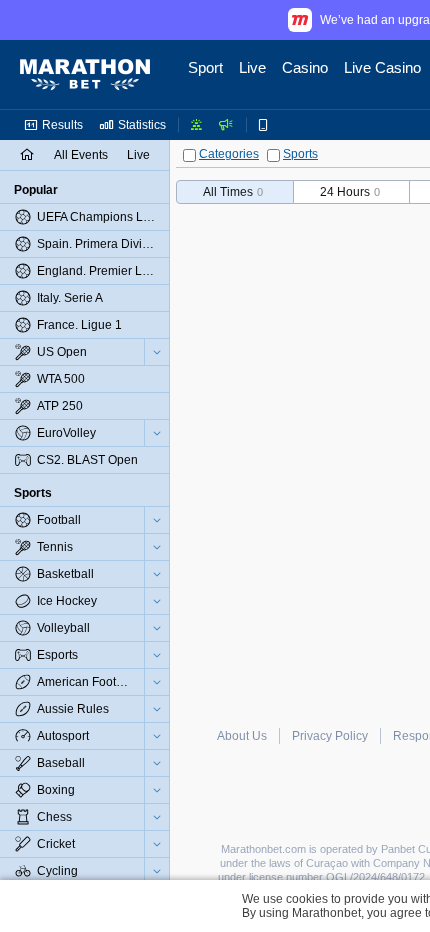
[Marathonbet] (85, 75)
